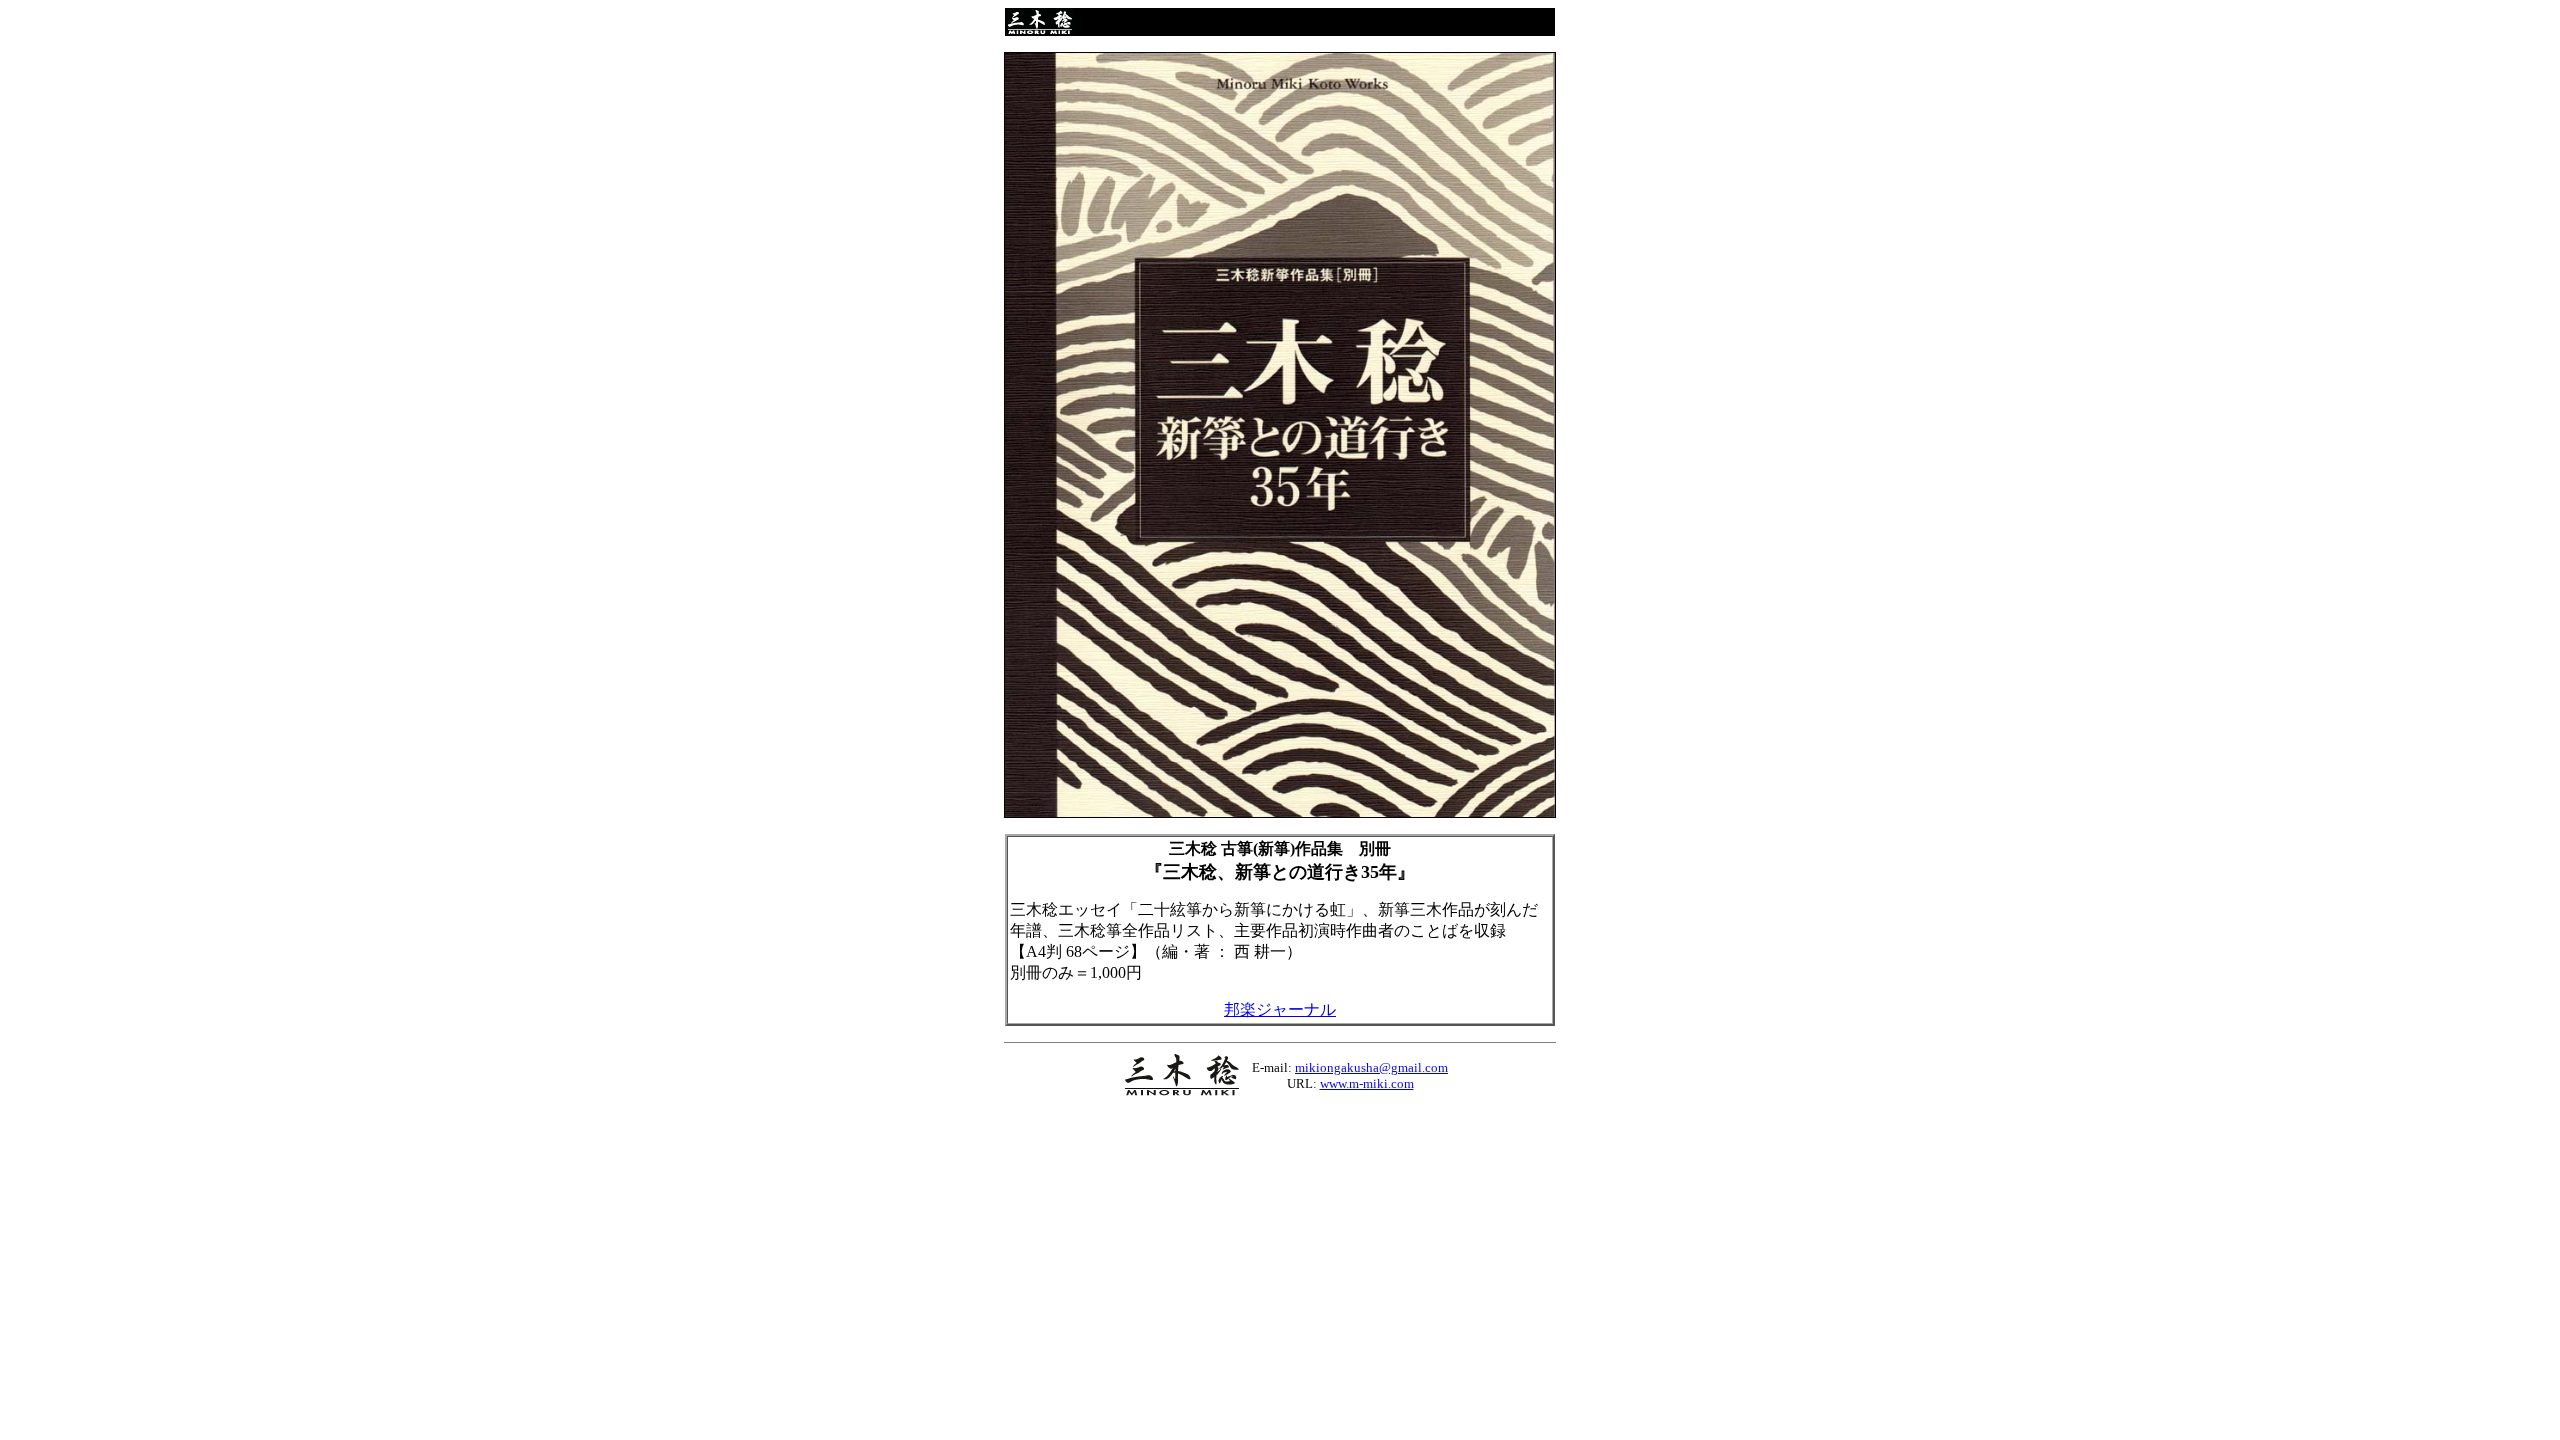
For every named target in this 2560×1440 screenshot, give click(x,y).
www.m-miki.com (1367, 1083)
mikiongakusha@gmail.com (1371, 1067)
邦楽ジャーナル (1280, 1009)
